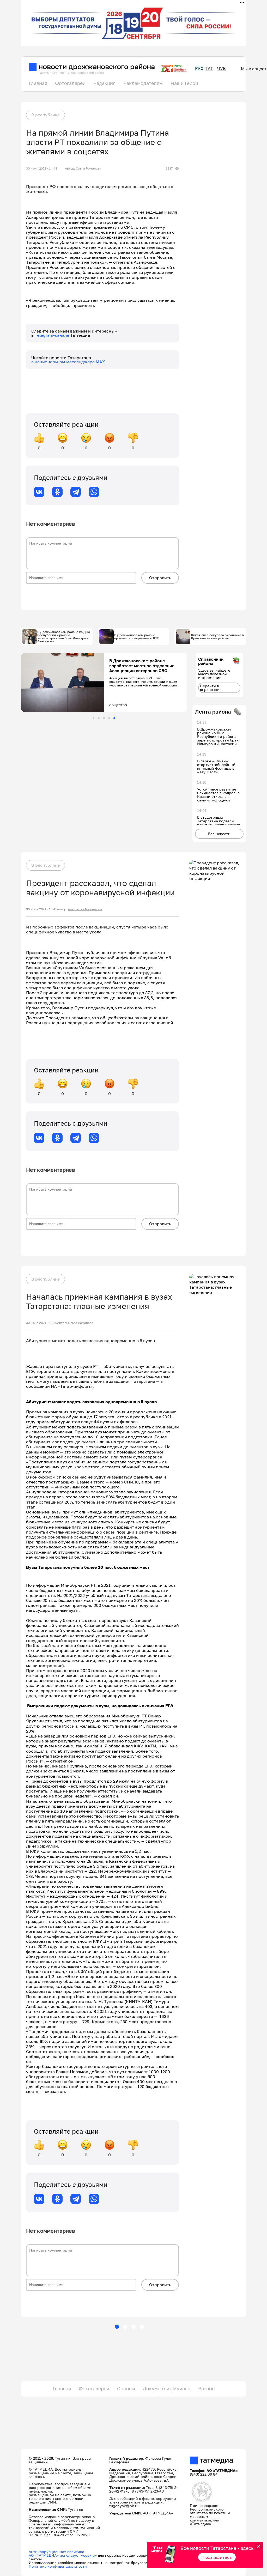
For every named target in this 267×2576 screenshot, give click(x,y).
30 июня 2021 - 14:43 (42, 168)
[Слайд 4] (109, 718)
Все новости (219, 834)
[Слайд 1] (93, 718)
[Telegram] (76, 492)
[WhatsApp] (94, 492)
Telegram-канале (52, 335)
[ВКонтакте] (39, 492)
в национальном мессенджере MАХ (68, 362)
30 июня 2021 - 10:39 (42, 1323)
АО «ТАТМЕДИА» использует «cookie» (63, 2555)
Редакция (104, 83)
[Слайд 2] (99, 718)
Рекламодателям (143, 83)
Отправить (160, 578)
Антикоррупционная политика (56, 2552)
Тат (209, 68)
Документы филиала (167, 2388)
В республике (45, 115)
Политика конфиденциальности (58, 2566)
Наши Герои (184, 83)
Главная (38, 83)
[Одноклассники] (57, 492)
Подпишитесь (217, 2557)
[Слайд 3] (104, 718)
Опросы (126, 2388)
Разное (206, 2388)
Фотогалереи (70, 83)
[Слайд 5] (114, 718)
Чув (222, 68)
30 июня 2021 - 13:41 (41, 909)
